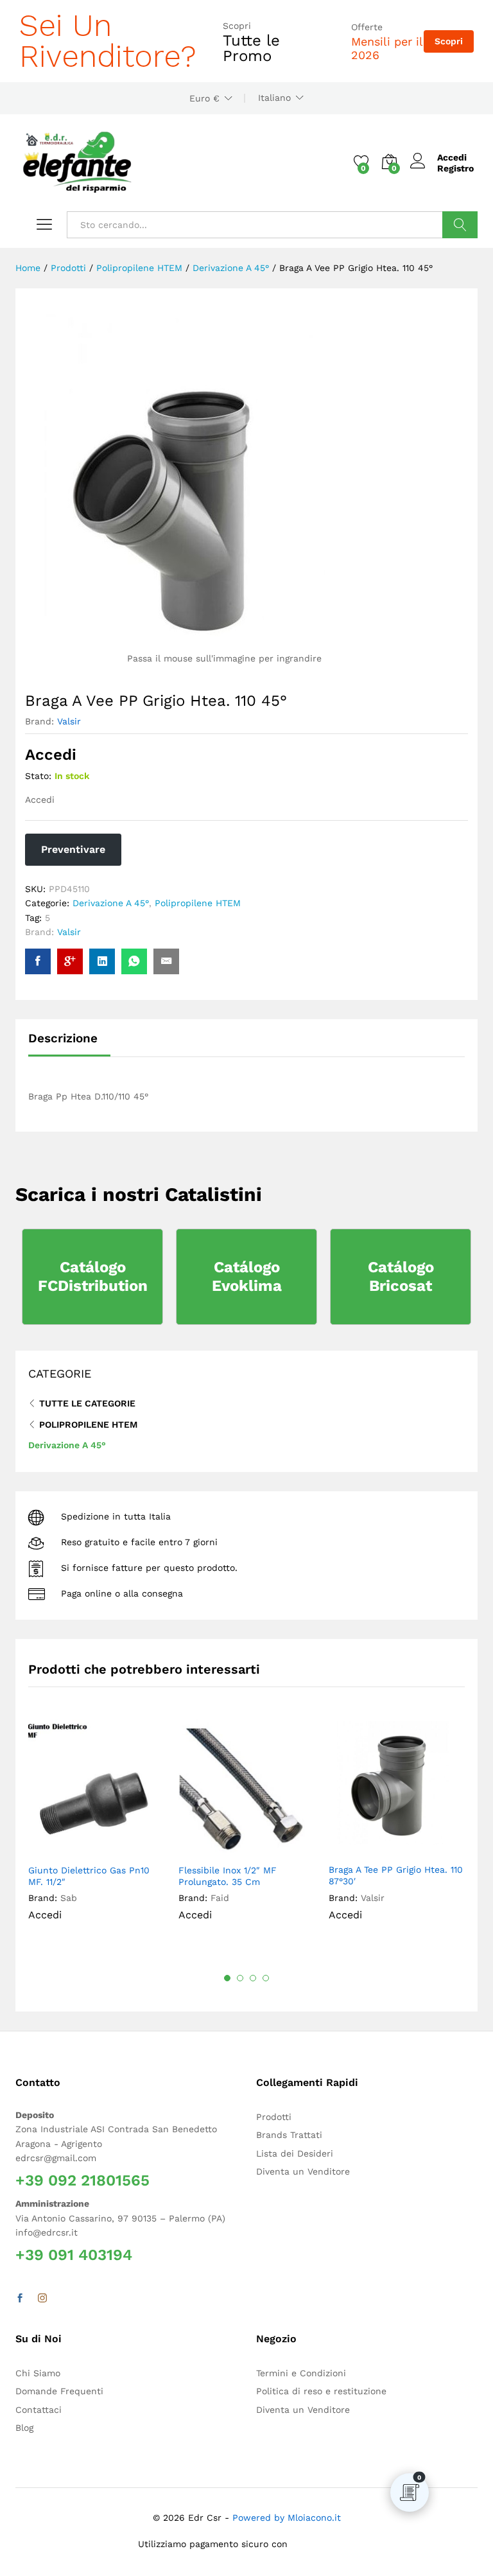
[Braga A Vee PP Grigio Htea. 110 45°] (38, 961)
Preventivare (73, 849)
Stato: (38, 776)
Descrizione (63, 1038)
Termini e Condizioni (301, 2373)
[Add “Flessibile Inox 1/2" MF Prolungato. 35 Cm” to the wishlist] (277, 1849)
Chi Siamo (38, 2373)
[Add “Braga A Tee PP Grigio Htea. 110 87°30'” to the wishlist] (427, 1848)
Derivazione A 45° (111, 903)
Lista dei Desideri (295, 2153)
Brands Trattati (289, 2135)
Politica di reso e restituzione (321, 2391)
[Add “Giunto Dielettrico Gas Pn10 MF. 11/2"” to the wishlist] (126, 1849)
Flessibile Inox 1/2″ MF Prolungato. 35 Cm (228, 1876)
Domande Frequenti (59, 2391)
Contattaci (39, 2410)
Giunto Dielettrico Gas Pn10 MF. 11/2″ (89, 1876)
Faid (220, 1898)
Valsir (69, 721)
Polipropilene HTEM (198, 903)
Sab (69, 1898)
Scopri (449, 41)
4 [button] (266, 1978)
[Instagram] (42, 2299)
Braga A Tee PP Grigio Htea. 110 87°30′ (396, 1875)
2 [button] (240, 1978)
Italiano (274, 98)
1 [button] (227, 1978)
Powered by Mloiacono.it (287, 2518)
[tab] (69, 1044)
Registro (455, 168)
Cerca (460, 225)
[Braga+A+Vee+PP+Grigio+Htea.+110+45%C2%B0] (102, 961)
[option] (97, 1830)
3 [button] (253, 1978)
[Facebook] (20, 2299)
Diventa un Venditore (303, 2171)
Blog (24, 2428)
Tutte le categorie (87, 1403)
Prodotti (274, 2117)
